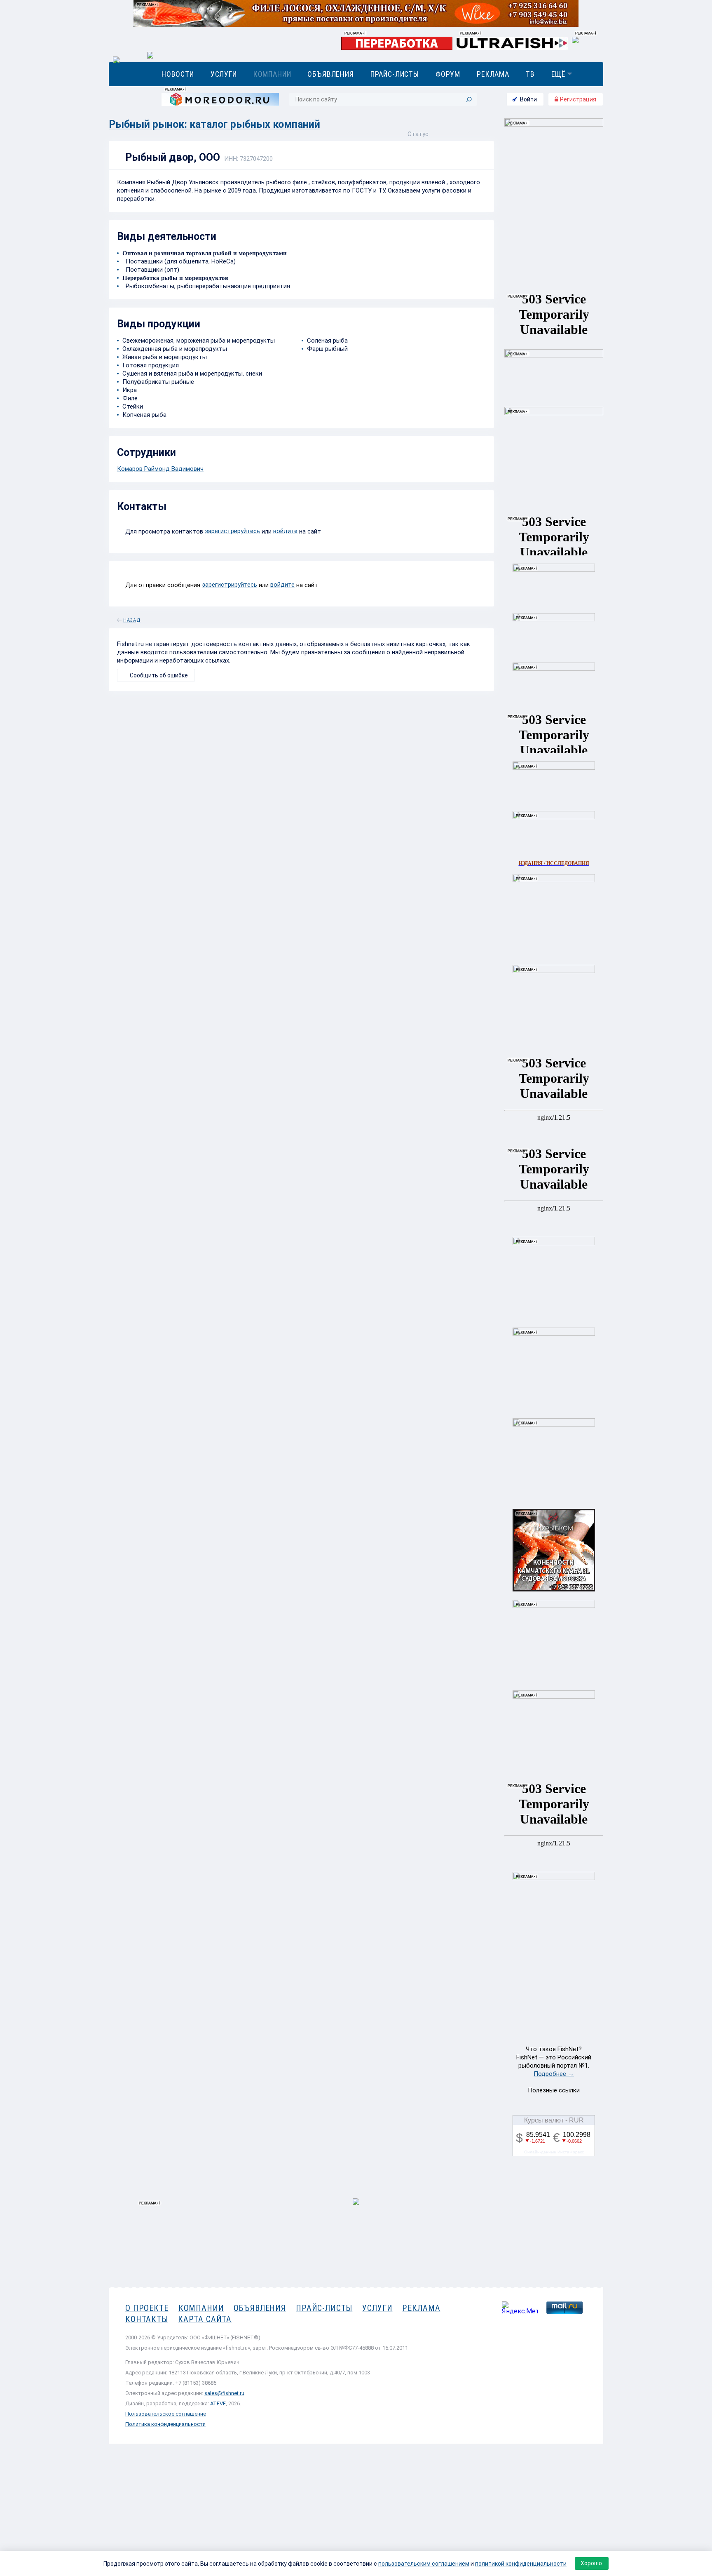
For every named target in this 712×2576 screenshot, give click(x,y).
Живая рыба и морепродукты (165, 357)
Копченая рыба (144, 415)
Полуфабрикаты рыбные (158, 382)
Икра (130, 390)
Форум (448, 74)
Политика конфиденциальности (165, 2424)
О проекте (147, 2308)
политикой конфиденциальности (521, 2564)
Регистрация (577, 99)
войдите (285, 531)
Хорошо (591, 2563)
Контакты (147, 2319)
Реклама (493, 74)
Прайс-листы (395, 74)
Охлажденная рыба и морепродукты (175, 349)
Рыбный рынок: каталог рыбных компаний (214, 124)
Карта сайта (205, 2319)
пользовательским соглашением (424, 2564)
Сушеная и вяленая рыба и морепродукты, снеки (192, 374)
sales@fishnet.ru (224, 2393)
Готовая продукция (151, 365)
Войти (528, 99)
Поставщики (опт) (151, 270)
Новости (178, 74)
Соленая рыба (327, 341)
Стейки (133, 407)
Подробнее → (554, 2074)
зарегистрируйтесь (232, 531)
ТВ (530, 74)
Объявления (330, 74)
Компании (272, 74)
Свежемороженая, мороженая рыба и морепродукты (199, 341)
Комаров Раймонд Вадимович (160, 469)
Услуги (224, 74)
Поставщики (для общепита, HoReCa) (179, 261)
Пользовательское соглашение (166, 2414)
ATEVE (218, 2403)
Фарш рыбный (327, 349)
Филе (130, 398)
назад (132, 619)
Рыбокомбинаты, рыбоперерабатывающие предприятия (206, 286)
